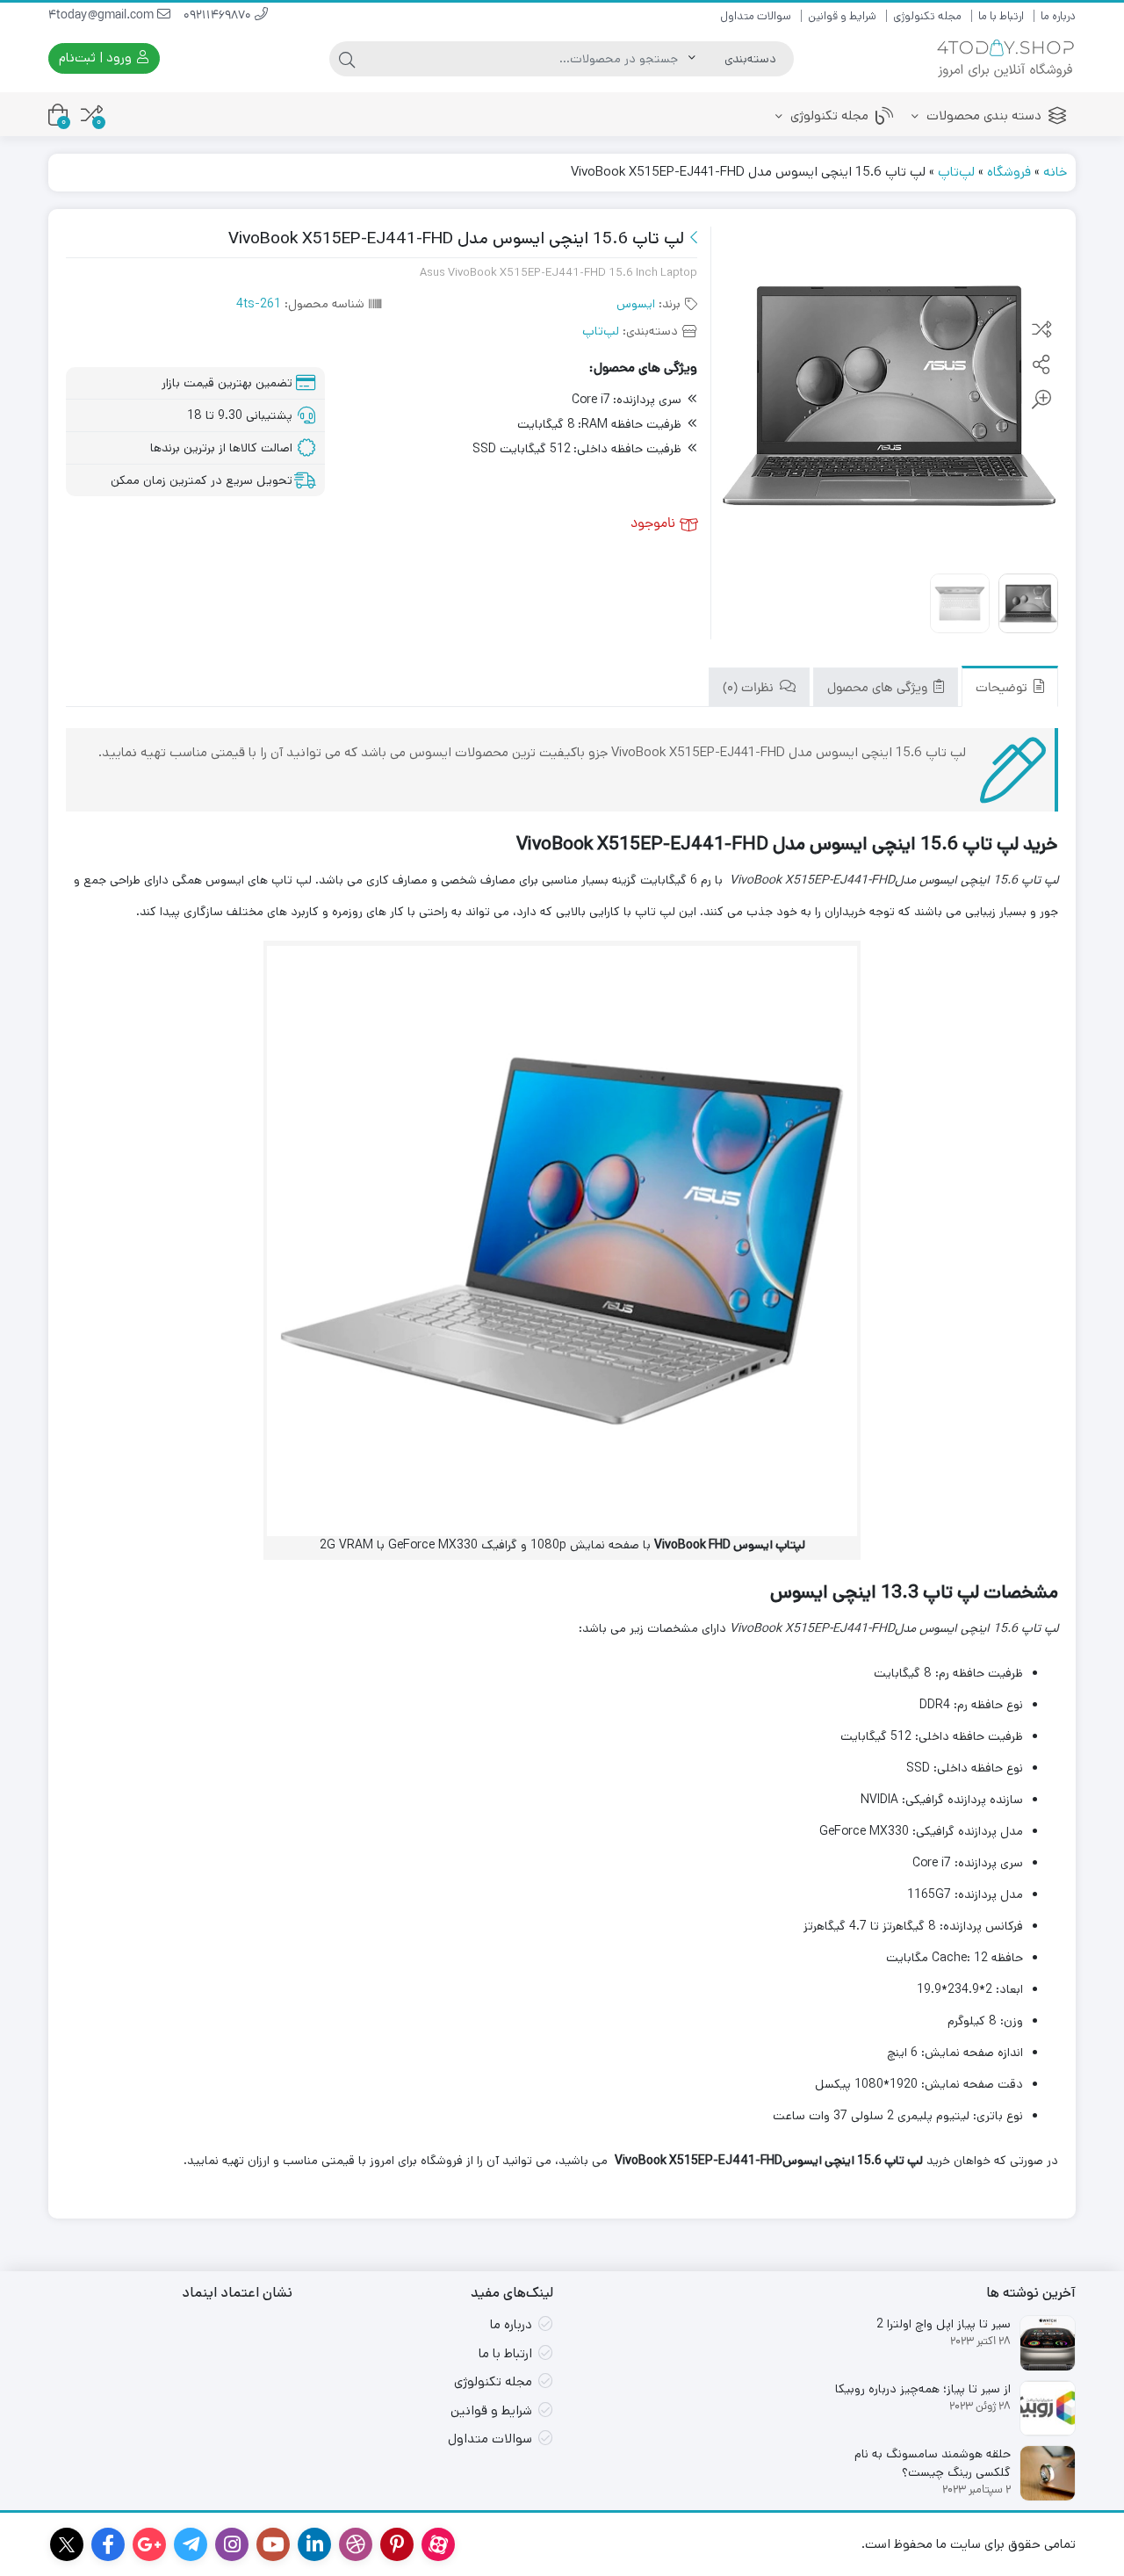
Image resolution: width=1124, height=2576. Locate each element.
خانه (1055, 172)
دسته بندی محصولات (982, 115)
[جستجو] (347, 59)
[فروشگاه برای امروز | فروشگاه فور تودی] (1005, 58)
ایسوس (636, 304)
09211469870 (219, 16)
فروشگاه (1009, 172)
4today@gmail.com (103, 16)
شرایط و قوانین (842, 16)
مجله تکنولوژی (927, 16)
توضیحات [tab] (1003, 689)
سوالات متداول (756, 16)
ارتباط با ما (1001, 16)
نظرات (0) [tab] (750, 689)
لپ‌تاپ (956, 172)
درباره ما (1058, 16)
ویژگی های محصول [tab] (879, 689)
